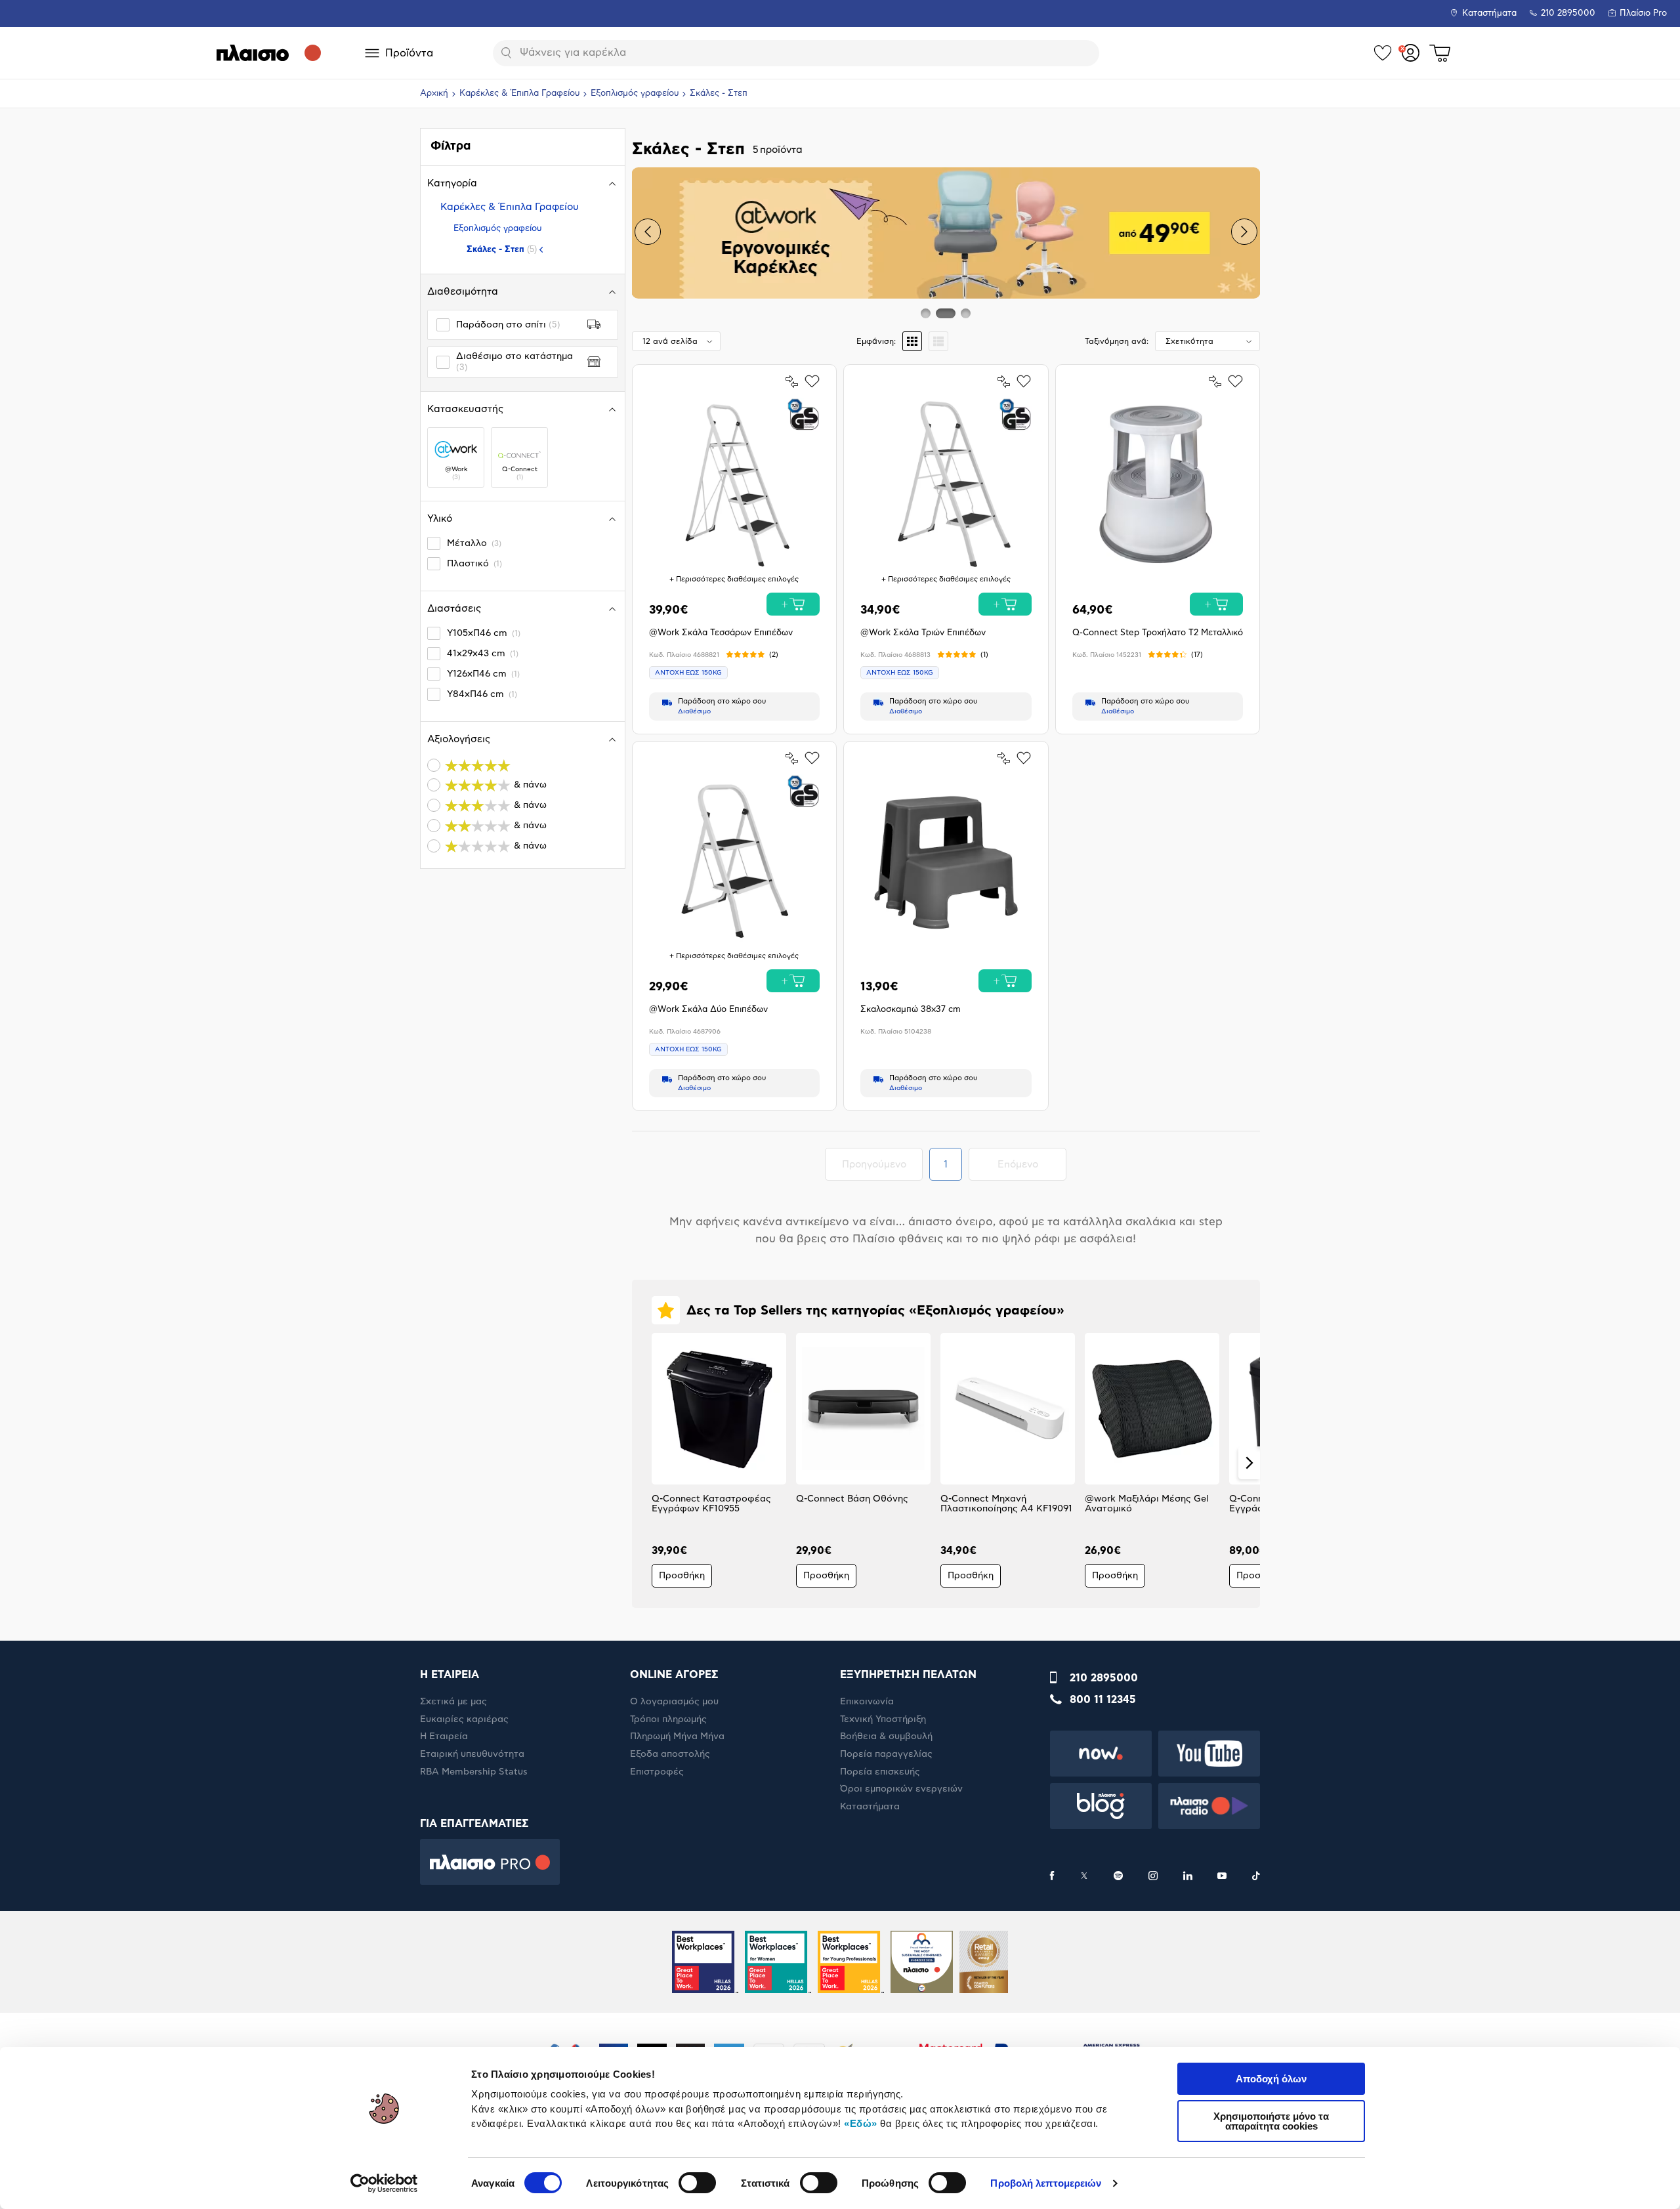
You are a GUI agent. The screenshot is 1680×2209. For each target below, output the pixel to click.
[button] (648, 232)
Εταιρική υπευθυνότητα (472, 1754)
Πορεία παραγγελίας (886, 1754)
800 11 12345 (1103, 1700)
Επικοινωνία (867, 1702)
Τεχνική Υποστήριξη (883, 1719)
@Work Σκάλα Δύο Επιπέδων (708, 1010)
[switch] (697, 2183)
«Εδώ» (861, 2123)
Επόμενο (1032, 1164)
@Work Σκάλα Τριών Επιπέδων (923, 633)
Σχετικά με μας (453, 1702)
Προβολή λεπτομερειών (1046, 2183)
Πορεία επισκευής (880, 1772)
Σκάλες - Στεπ (502, 249)
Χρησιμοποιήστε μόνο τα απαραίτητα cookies (1271, 2121)
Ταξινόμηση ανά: (1117, 341)
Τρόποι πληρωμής (668, 1719)
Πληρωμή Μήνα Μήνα (677, 1736)
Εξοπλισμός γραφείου (635, 94)
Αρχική (434, 94)
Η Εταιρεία (444, 1736)
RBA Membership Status (474, 1772)
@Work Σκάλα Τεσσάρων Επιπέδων (721, 633)
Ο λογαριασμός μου (674, 1702)
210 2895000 (1104, 1678)
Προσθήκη (682, 1576)
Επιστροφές (657, 1772)
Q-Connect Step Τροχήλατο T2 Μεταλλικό (1158, 633)
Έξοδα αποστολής (670, 1754)
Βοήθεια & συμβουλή (886, 1736)
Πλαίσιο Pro (1643, 13)
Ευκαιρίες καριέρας (464, 1719)
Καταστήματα (1489, 13)
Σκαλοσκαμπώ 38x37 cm (911, 1010)
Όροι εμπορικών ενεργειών (901, 1789)
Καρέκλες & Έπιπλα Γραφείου (519, 94)
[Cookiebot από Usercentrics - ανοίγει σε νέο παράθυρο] (384, 2183)
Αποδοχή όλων (1271, 2079)
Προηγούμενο (882, 1164)
